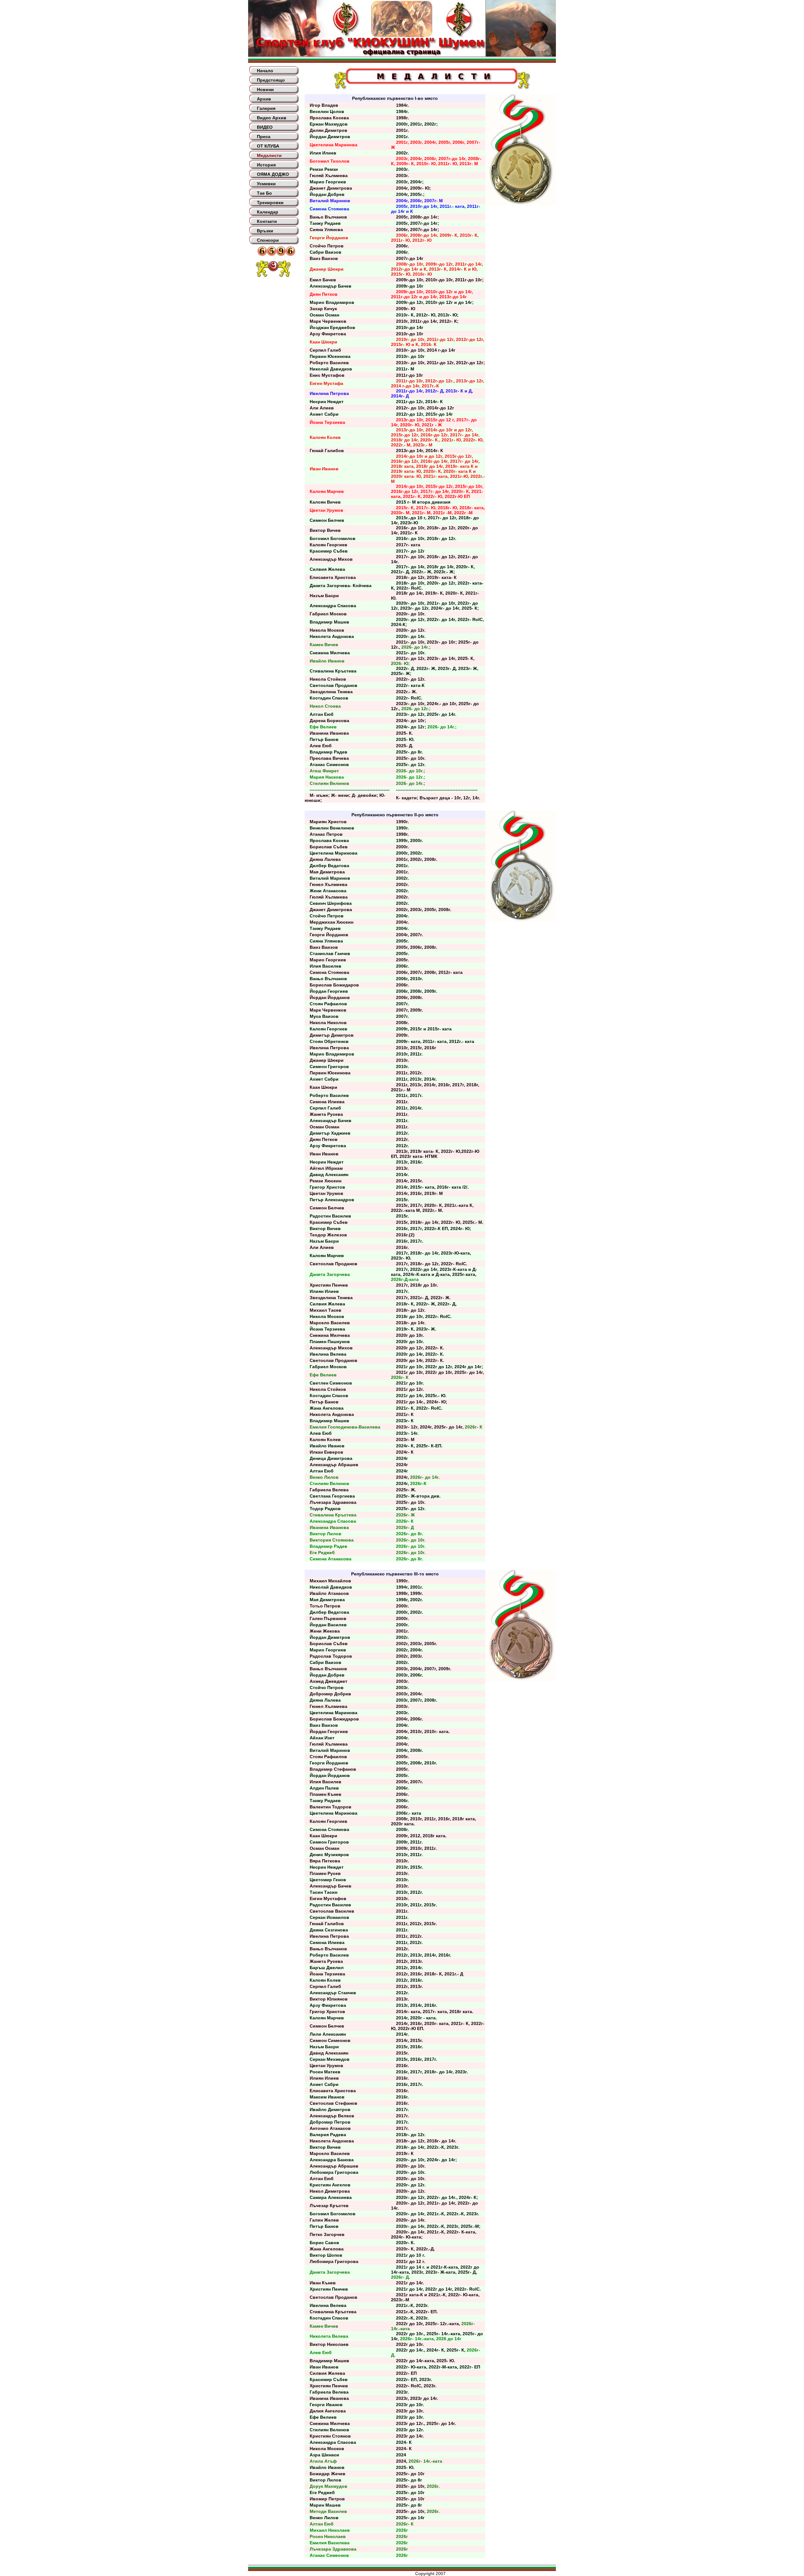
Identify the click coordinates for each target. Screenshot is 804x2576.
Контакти (267, 221)
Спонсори (268, 240)
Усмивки (266, 184)
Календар (268, 212)
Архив (264, 99)
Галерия (266, 108)
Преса (264, 137)
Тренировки (270, 203)
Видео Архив (272, 118)
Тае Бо (264, 193)
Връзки (265, 231)
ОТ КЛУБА (268, 146)
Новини (265, 89)
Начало (265, 71)
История (266, 165)
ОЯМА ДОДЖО (273, 174)
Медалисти (269, 155)
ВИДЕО (265, 127)
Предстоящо (271, 80)
